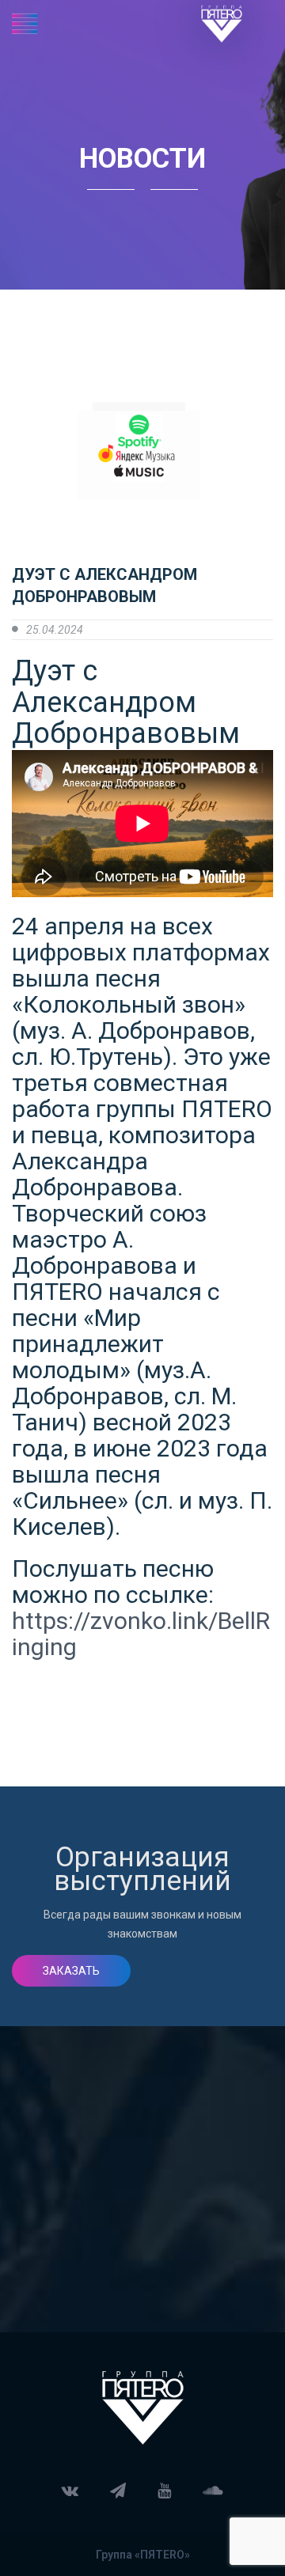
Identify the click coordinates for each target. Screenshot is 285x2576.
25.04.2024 (55, 630)
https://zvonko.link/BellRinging (141, 1634)
